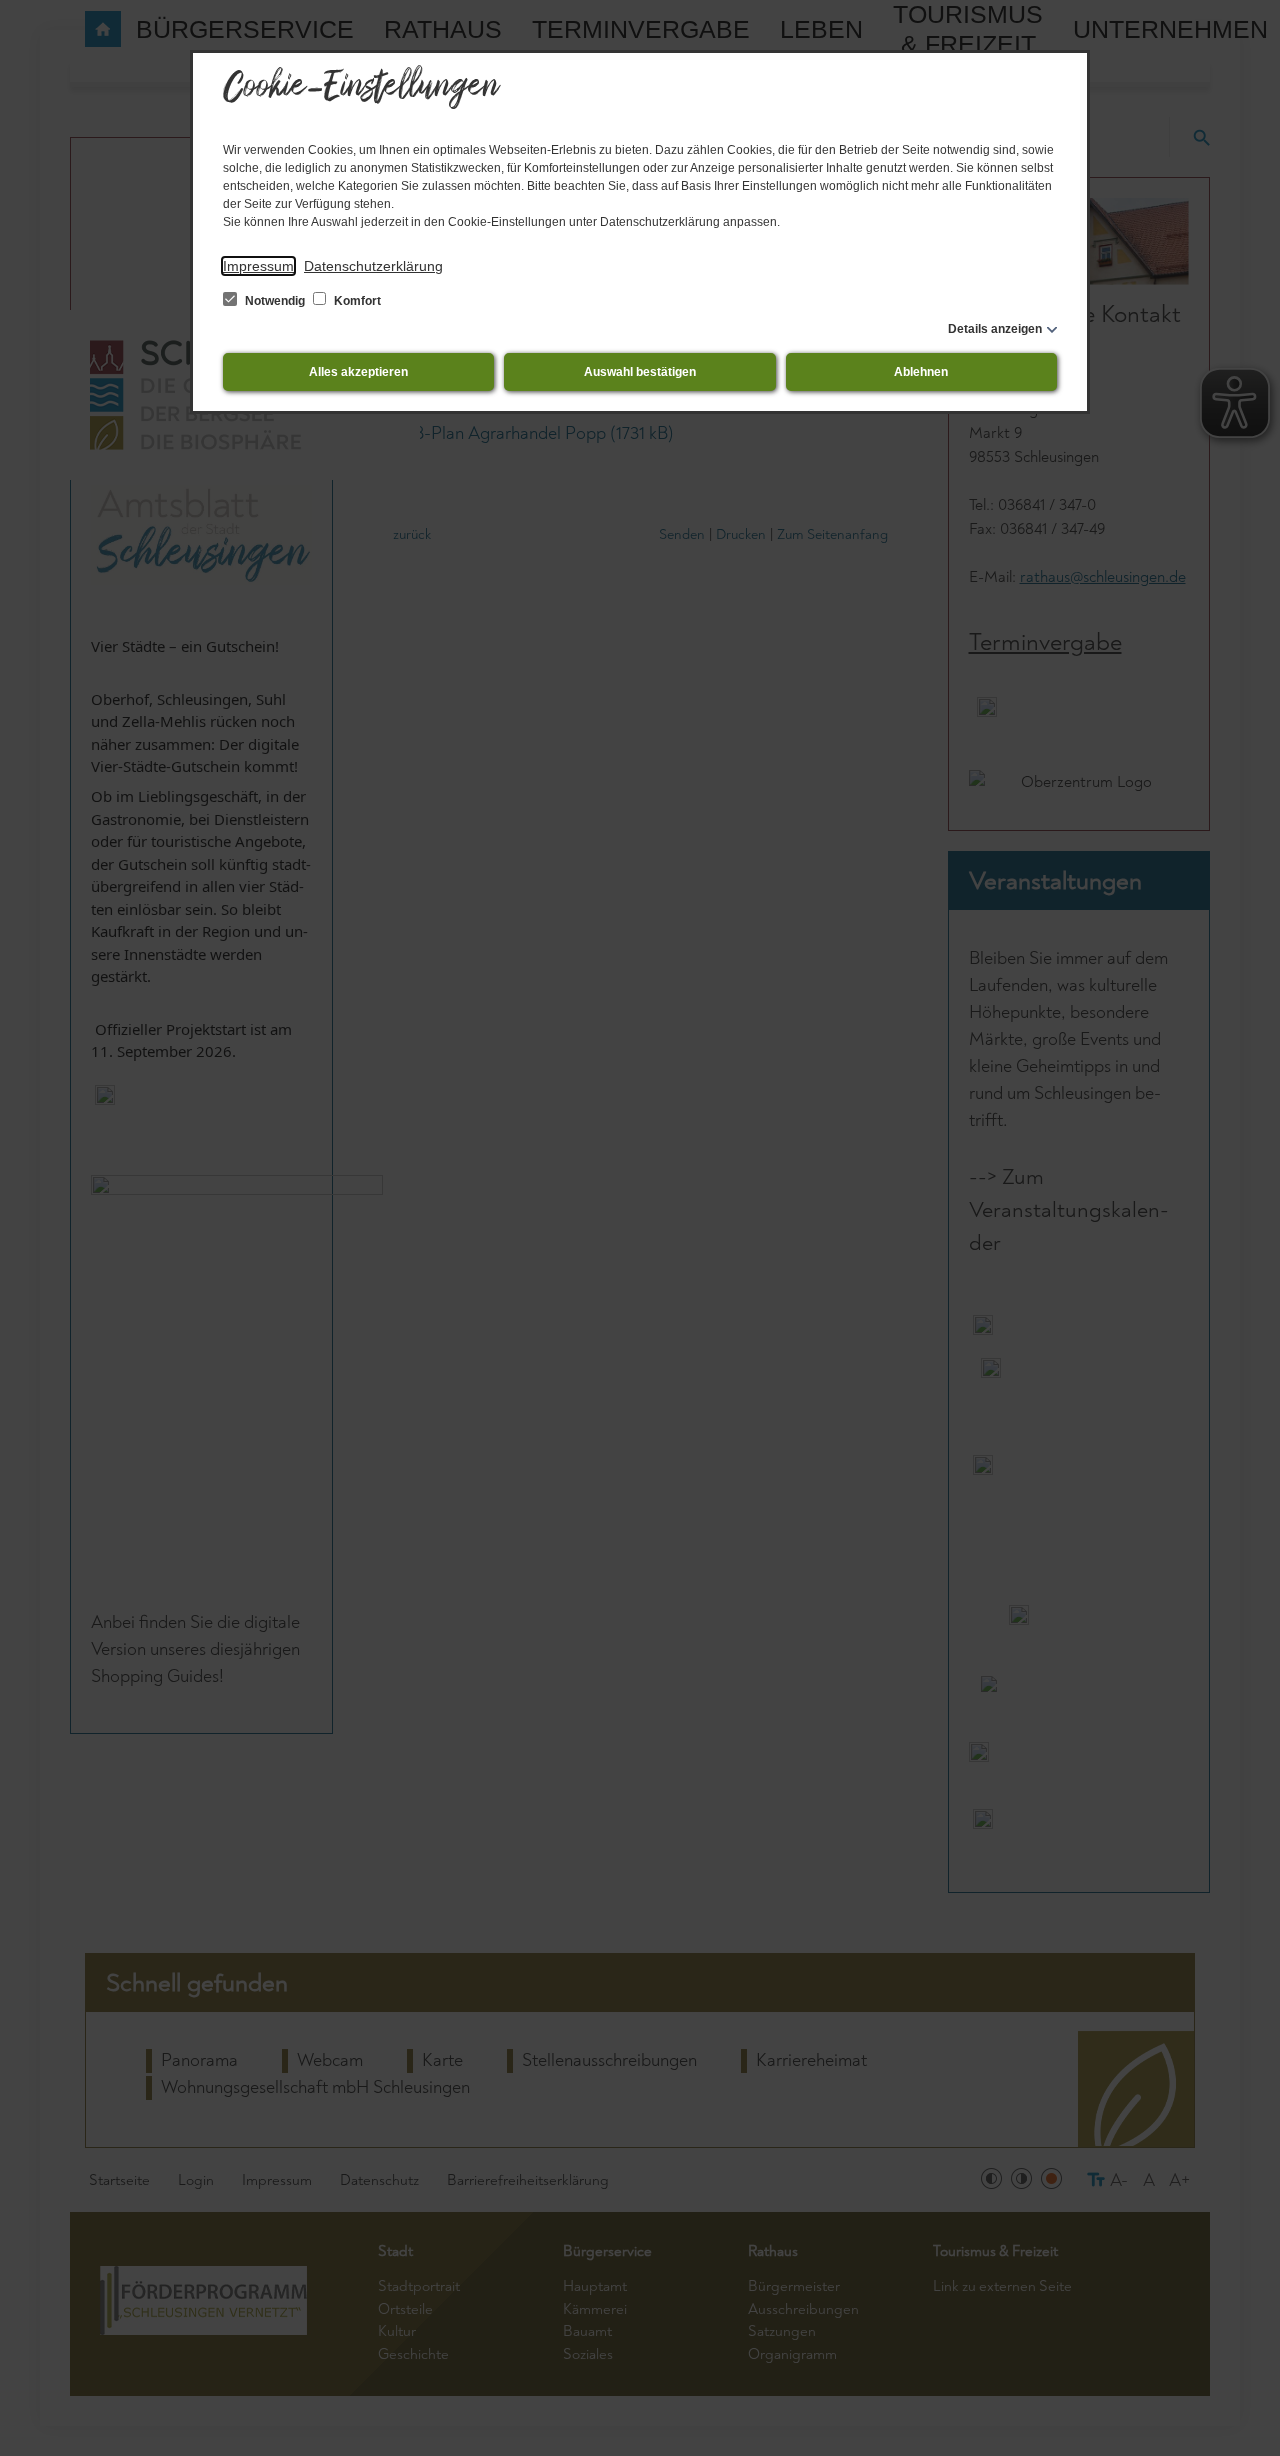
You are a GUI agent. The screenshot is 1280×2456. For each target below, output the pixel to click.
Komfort (356, 301)
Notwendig (275, 301)
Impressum (258, 266)
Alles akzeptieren (358, 372)
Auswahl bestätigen (640, 372)
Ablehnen (921, 372)
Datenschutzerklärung (373, 266)
